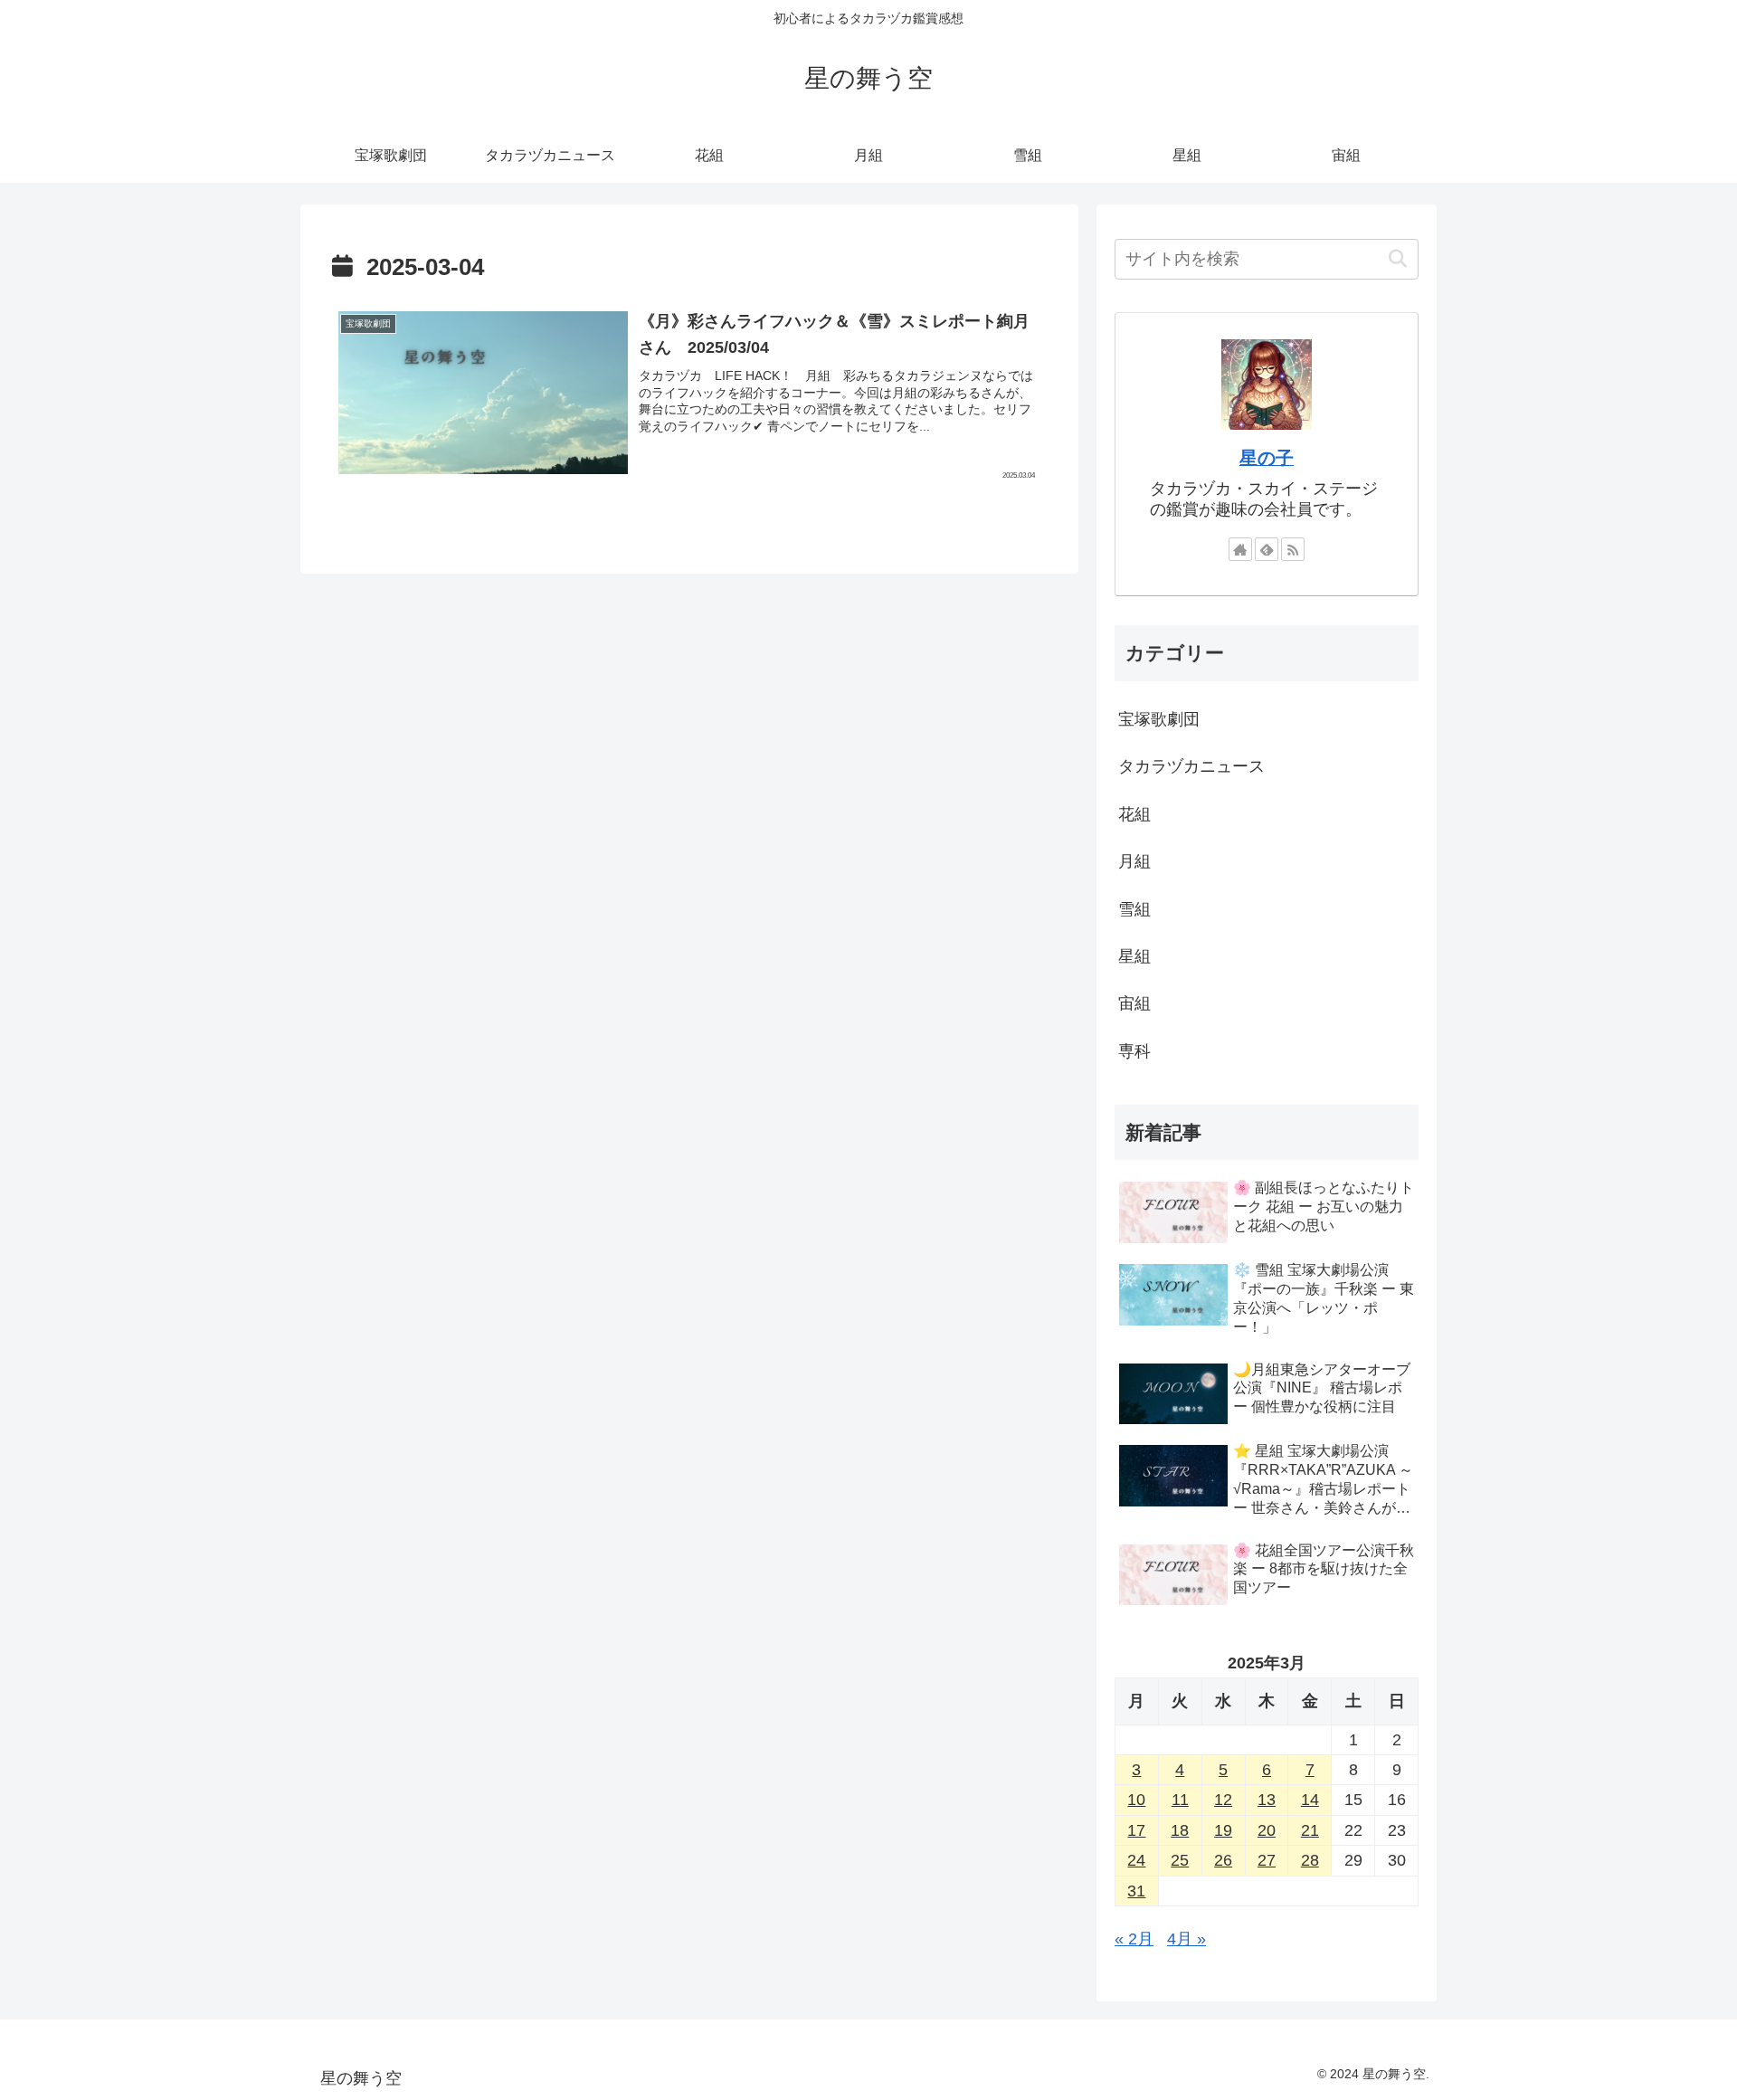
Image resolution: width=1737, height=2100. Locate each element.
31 (1136, 1891)
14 (1310, 1800)
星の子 (1267, 458)
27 (1267, 1860)
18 (1180, 1830)
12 (1223, 1800)
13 (1267, 1800)
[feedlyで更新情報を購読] (1267, 549)
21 (1310, 1830)
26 (1223, 1860)
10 (1136, 1800)
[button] (1397, 259)
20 (1267, 1830)
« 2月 (1134, 1939)
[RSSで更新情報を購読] (1293, 549)
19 (1223, 1830)
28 (1310, 1860)
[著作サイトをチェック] (1240, 549)
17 (1136, 1830)
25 (1180, 1860)
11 (1180, 1800)
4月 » (1186, 1939)
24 (1136, 1860)
